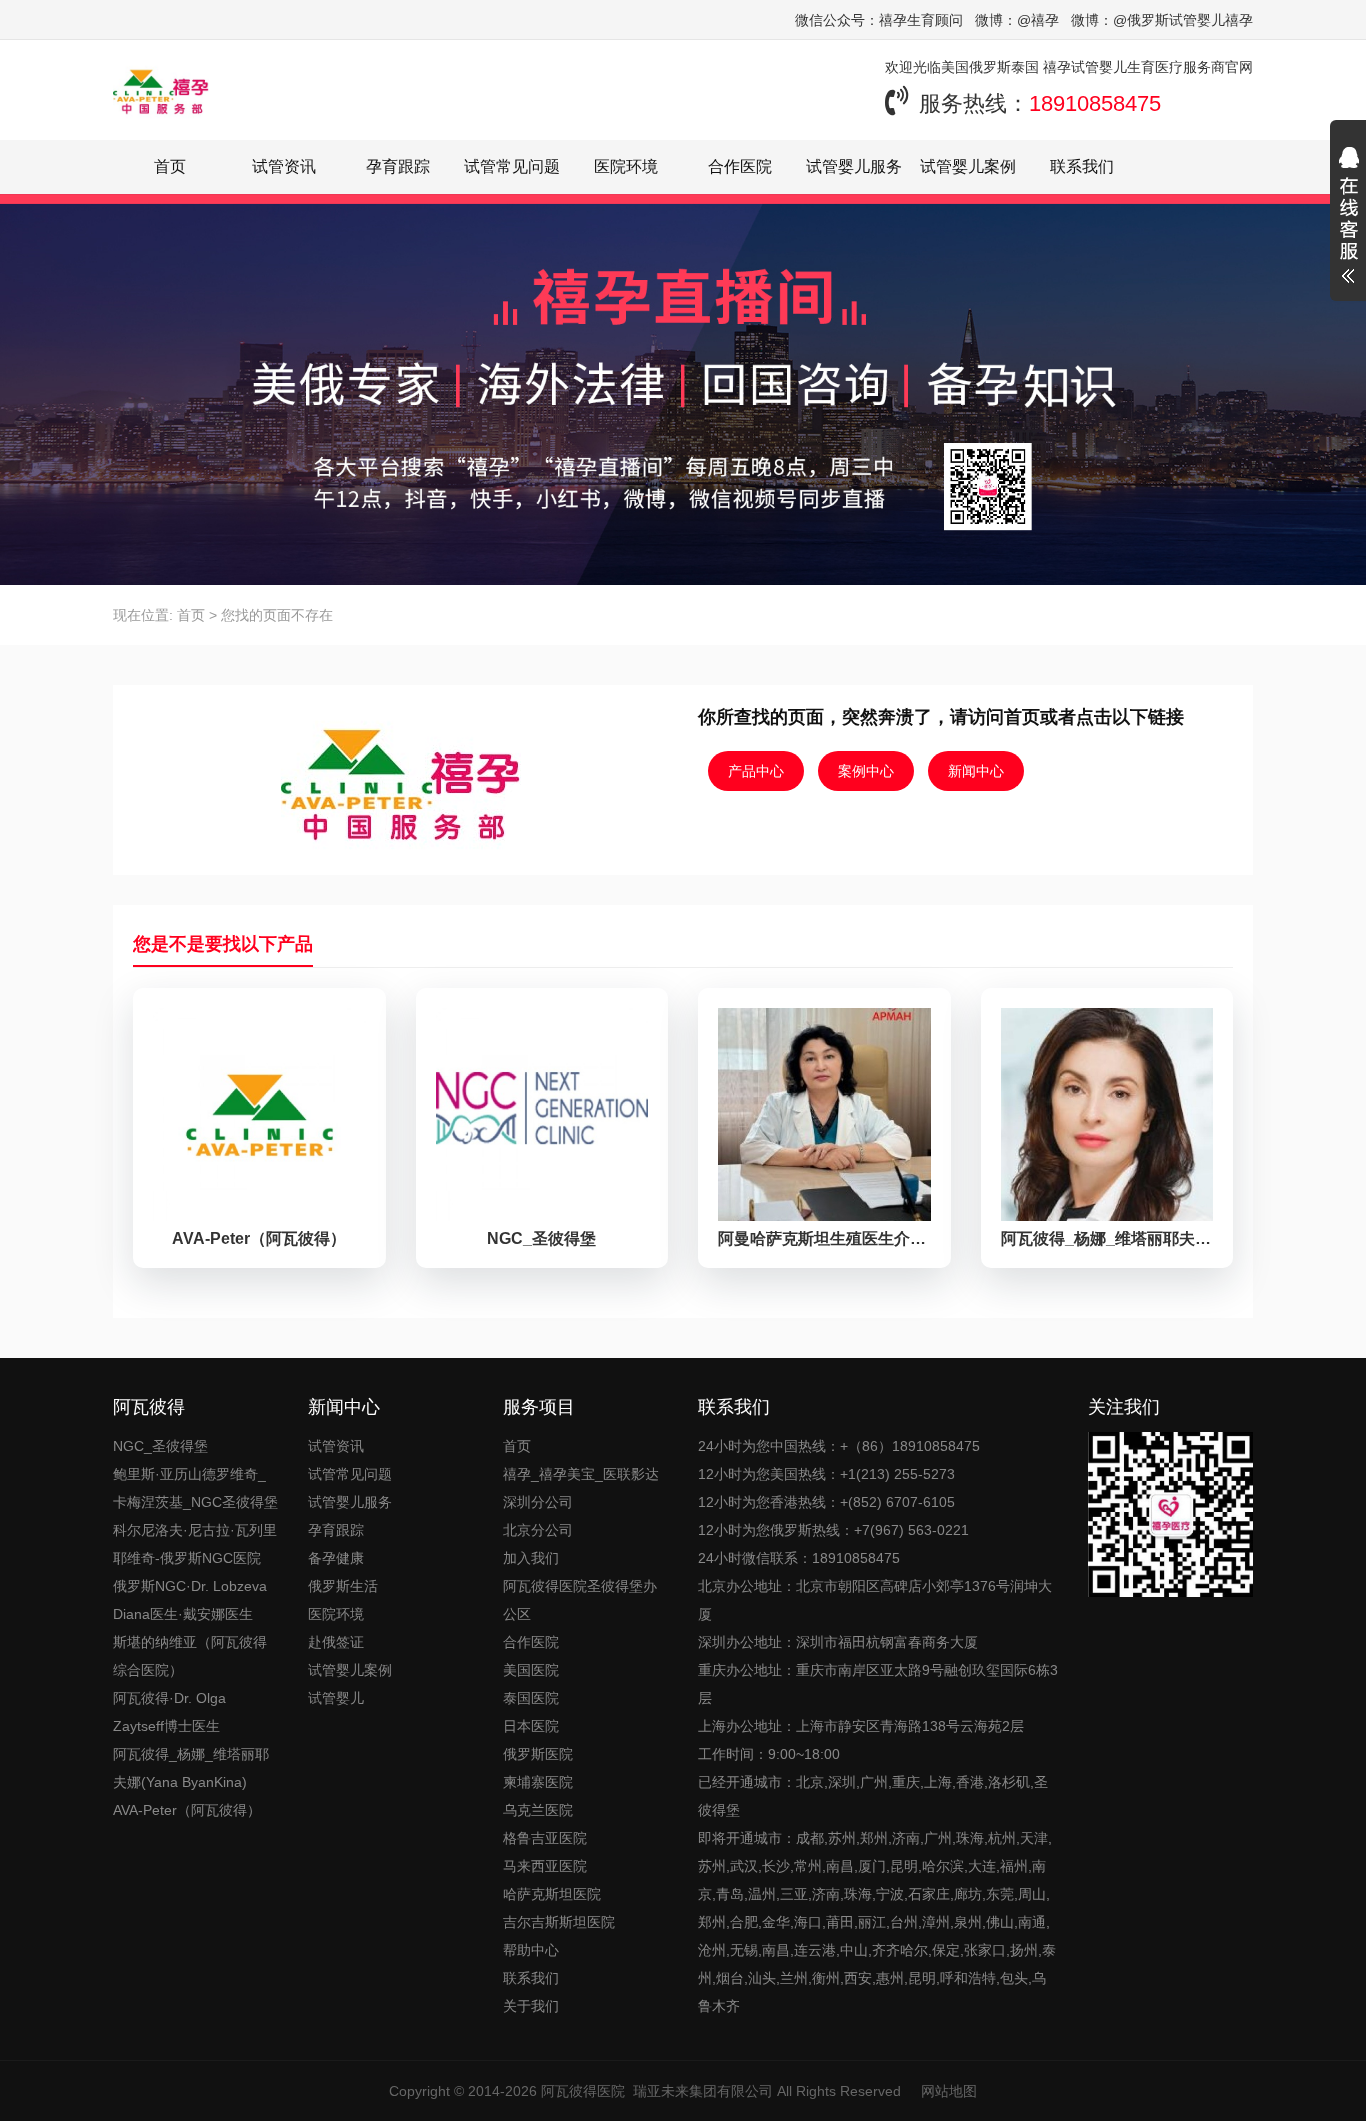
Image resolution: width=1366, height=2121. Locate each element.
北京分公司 (538, 1530)
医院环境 (626, 166)
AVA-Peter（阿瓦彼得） (187, 1810)
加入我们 (531, 1558)
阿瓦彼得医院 (583, 2091)
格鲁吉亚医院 (545, 1838)
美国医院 (531, 1670)
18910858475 (1095, 103)
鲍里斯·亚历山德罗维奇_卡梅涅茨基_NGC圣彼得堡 (195, 1488)
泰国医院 (531, 1698)
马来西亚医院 (545, 1866)
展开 (1348, 218)
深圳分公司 (538, 1502)
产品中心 (756, 771)
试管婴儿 (336, 1698)
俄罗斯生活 (343, 1586)
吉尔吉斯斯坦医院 (559, 1922)
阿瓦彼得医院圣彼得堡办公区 (580, 1600)
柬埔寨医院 (538, 1782)
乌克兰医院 (538, 1810)
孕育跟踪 (398, 166)
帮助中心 (531, 1950)
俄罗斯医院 (538, 1754)
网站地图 (949, 2091)
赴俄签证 (336, 1642)
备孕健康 (336, 1558)
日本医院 (531, 1726)
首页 (170, 166)
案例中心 (866, 771)
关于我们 (531, 2006)
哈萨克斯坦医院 (552, 1894)
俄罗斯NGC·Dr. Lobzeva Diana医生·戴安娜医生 (190, 1600)
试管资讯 (284, 166)
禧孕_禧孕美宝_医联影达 (581, 1474)
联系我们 (1082, 166)
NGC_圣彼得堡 (160, 1446)
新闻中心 (976, 771)
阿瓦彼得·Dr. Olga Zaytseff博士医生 (169, 1712)
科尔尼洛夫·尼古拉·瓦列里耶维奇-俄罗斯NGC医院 (195, 1544)
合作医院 (740, 166)
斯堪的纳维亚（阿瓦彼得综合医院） (190, 1656)
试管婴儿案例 (968, 166)
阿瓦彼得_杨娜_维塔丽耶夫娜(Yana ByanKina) (191, 1768)
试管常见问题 (512, 166)
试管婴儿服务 (854, 166)
